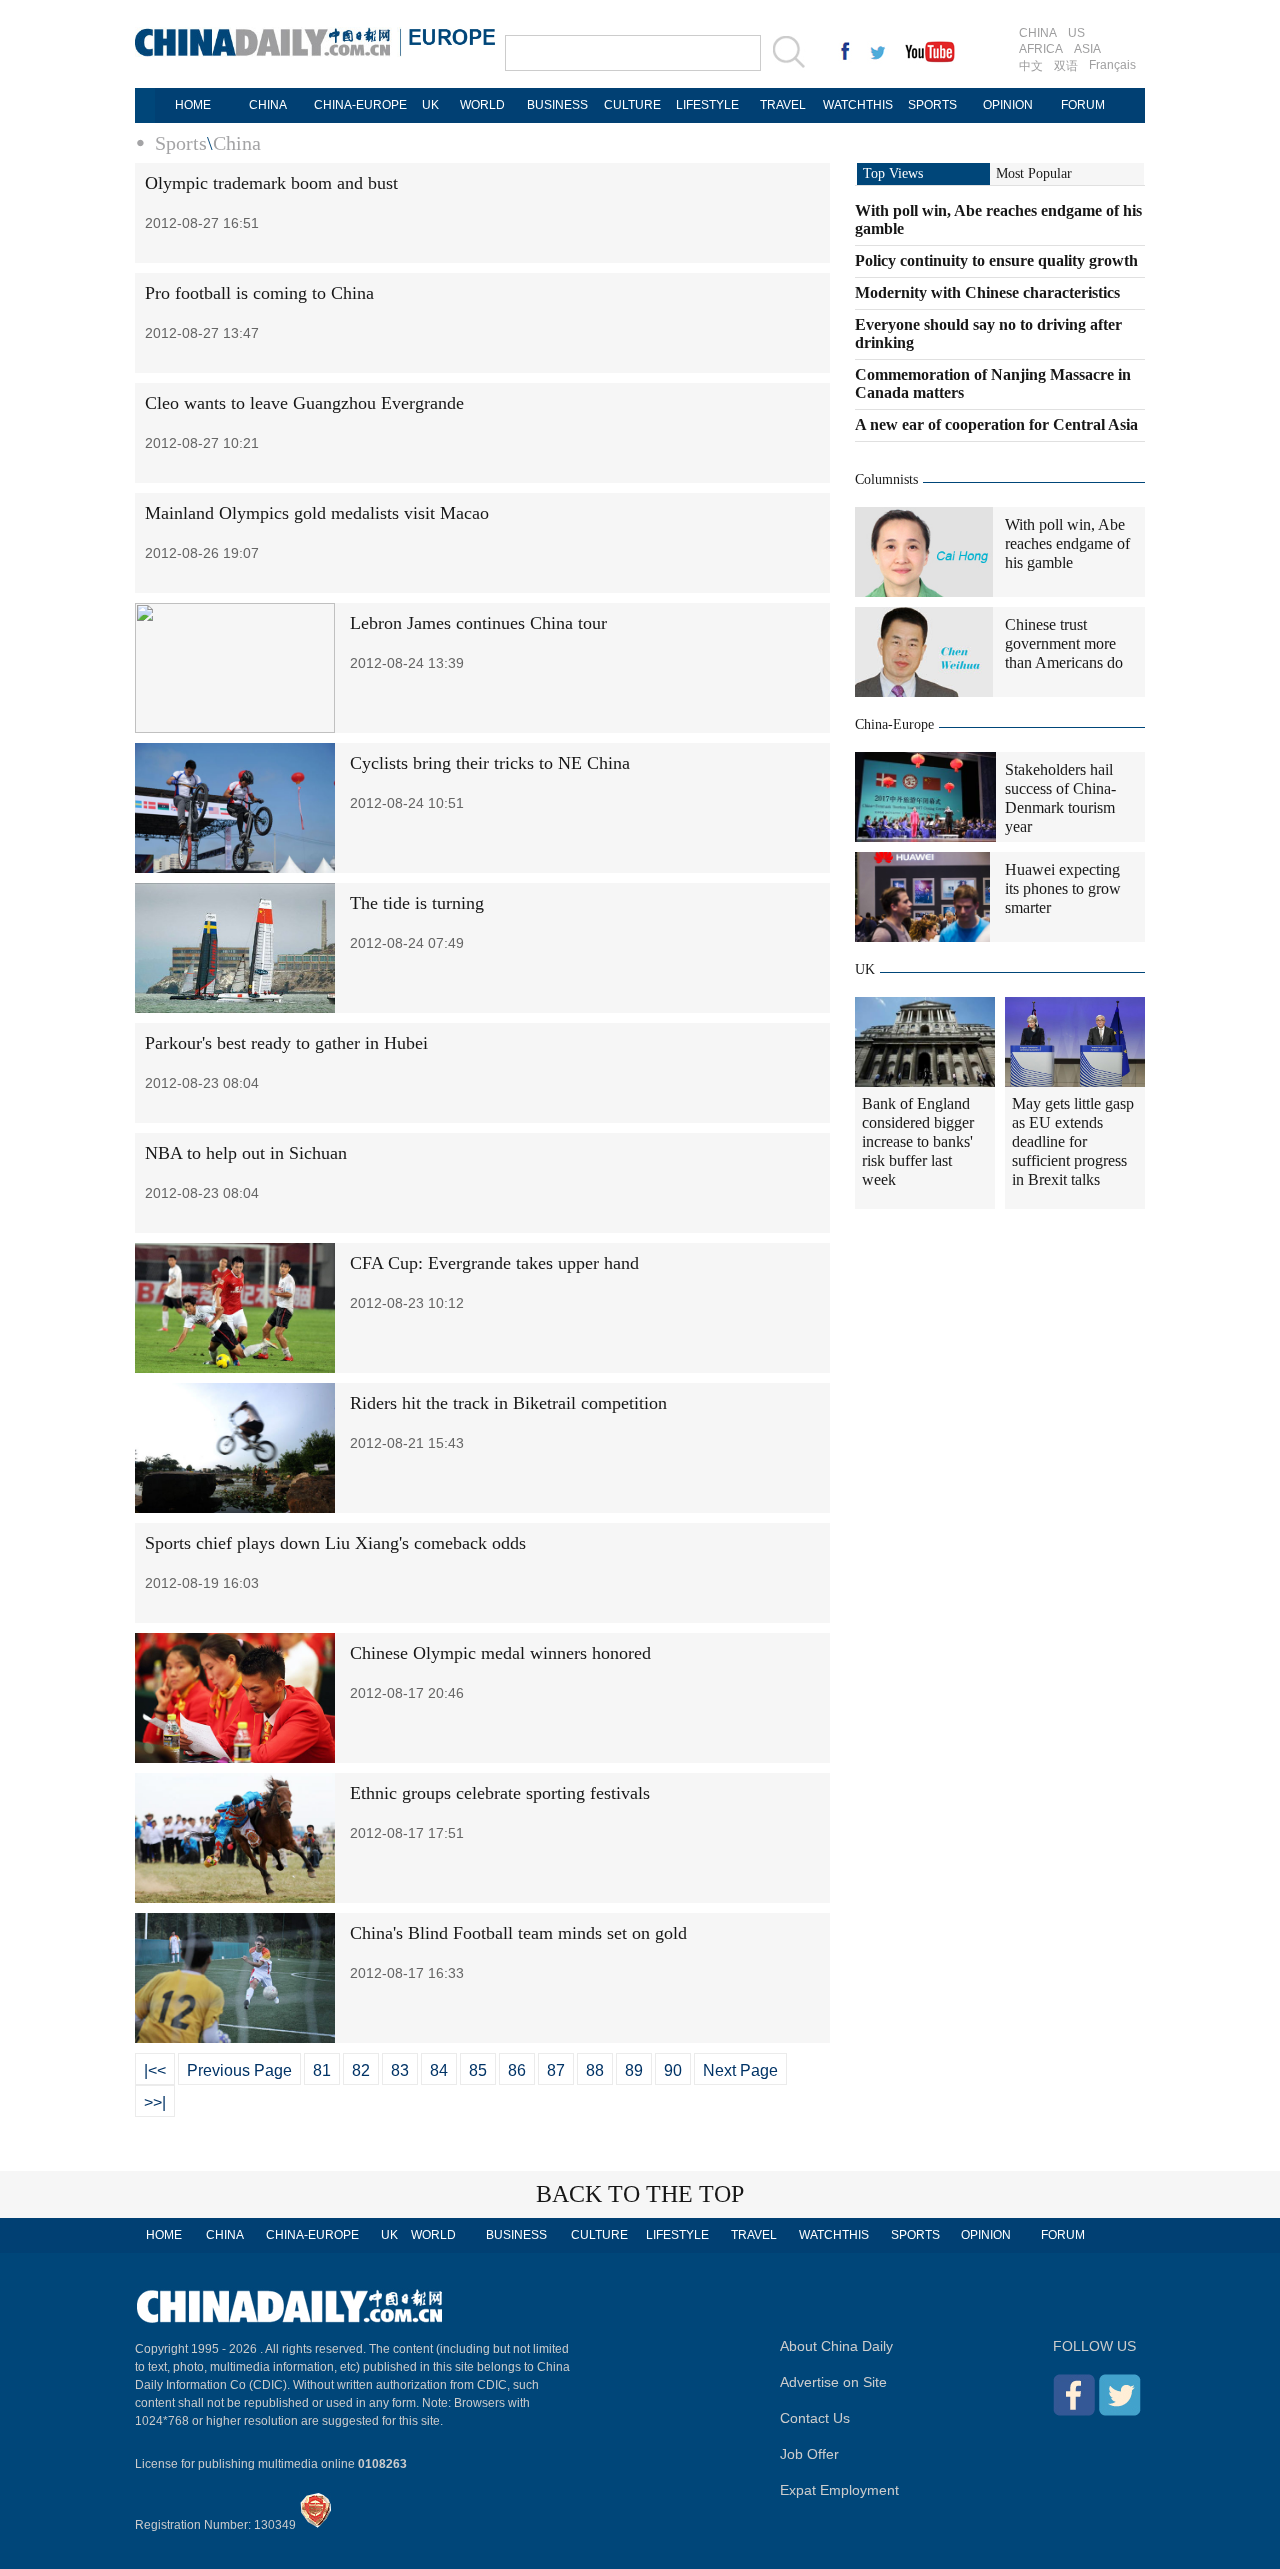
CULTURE (632, 105)
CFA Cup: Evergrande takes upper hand (494, 1263)
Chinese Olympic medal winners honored (500, 1653)
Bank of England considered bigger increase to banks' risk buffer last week (918, 1141)
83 (400, 2070)
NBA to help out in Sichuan (246, 1153)
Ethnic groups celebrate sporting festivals (500, 1793)
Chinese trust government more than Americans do (1064, 643)
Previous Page (239, 2070)
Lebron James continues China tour (478, 623)
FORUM (1083, 105)
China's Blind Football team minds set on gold (518, 1933)
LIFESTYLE (707, 105)
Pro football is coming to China (259, 293)
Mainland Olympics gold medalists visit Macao (317, 513)
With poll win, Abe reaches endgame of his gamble (1067, 543)
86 (517, 2070)
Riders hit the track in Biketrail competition (508, 1403)
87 (556, 2070)
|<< (155, 2070)
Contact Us (815, 2418)
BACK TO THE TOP (640, 2194)
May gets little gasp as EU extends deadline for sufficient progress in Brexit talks (1073, 1141)
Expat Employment (839, 2490)
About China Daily (836, 2346)
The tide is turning (417, 903)
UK (430, 105)
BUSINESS (557, 105)
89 (634, 2070)
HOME (193, 105)
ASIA (1087, 49)
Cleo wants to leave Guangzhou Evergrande (304, 403)
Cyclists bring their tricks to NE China (490, 763)
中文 (1031, 66)
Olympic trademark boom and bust (271, 183)
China (237, 143)
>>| (155, 2102)
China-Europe (894, 724)
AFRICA (1041, 49)
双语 (1066, 66)
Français (1112, 65)
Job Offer (809, 2454)
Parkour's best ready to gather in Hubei (286, 1043)
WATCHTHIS (858, 105)
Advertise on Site (833, 2382)
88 (595, 2070)
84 (439, 2070)
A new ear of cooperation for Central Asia (996, 424)
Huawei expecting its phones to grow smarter (1063, 888)
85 (478, 2070)
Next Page (740, 2070)
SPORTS (932, 105)
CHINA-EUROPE (360, 105)
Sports (181, 143)
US (1076, 33)
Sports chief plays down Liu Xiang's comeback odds (335, 1543)
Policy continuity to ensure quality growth (996, 260)
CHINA (1038, 33)
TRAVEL (783, 105)
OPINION (1008, 105)
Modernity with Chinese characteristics (987, 292)
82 (361, 2070)
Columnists (886, 479)
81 (322, 2070)
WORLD (482, 105)
